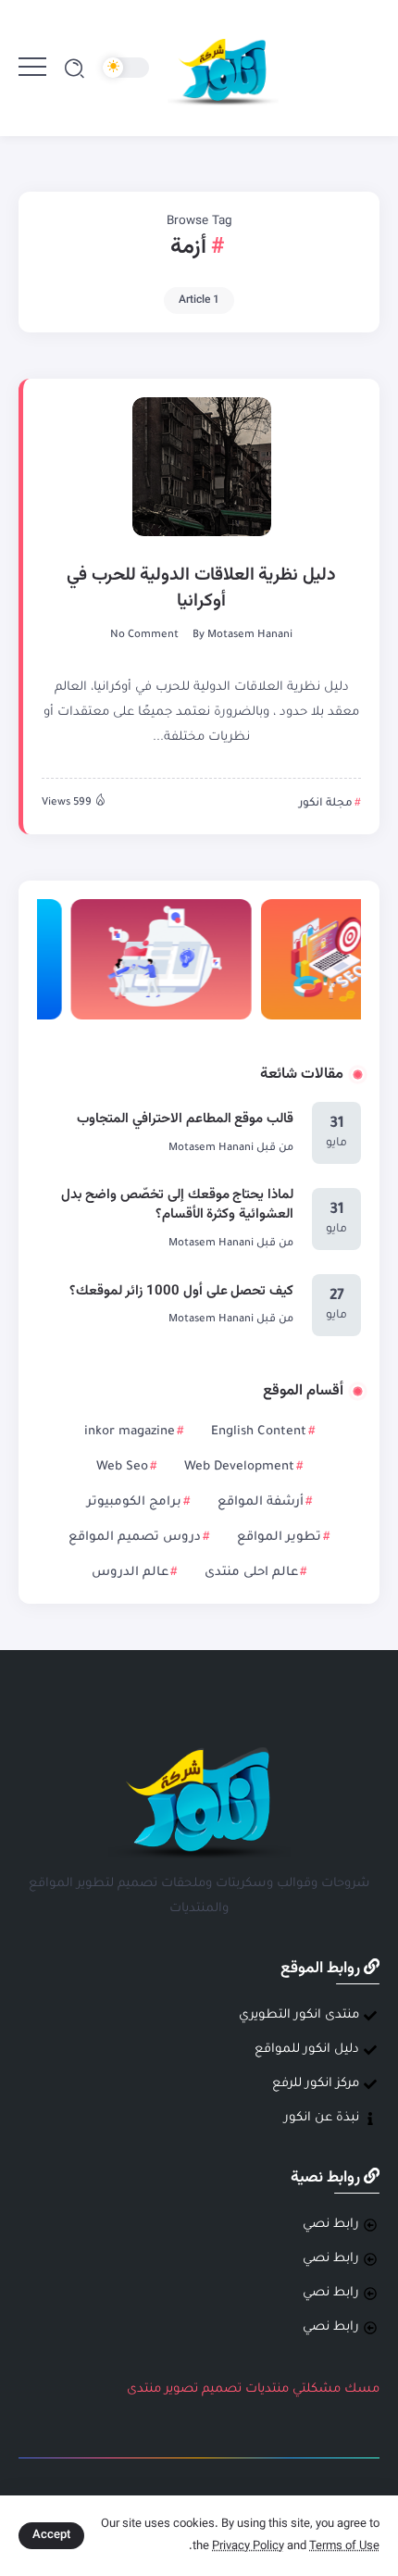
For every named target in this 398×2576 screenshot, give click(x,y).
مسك (362, 2389)
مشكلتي (317, 2389)
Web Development (239, 1467)
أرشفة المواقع (261, 1502)
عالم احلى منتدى (251, 1573)
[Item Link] (202, 467)
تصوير (181, 2389)
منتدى (144, 2389)
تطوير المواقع (279, 1538)
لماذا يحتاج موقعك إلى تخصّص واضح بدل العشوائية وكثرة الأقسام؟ (177, 1205)
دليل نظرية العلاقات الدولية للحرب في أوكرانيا (201, 588)
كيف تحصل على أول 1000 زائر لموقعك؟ (181, 1291)
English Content (259, 1432)
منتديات (267, 2389)
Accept (51, 2535)
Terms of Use (344, 2546)
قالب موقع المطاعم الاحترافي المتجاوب (185, 1119)
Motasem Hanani (250, 636)
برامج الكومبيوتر (134, 1502)
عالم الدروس (130, 1573)
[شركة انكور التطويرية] (223, 69)
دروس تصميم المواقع (135, 1538)
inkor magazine (130, 1432)
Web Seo (122, 1467)
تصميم (222, 2389)
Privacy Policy (248, 2546)
